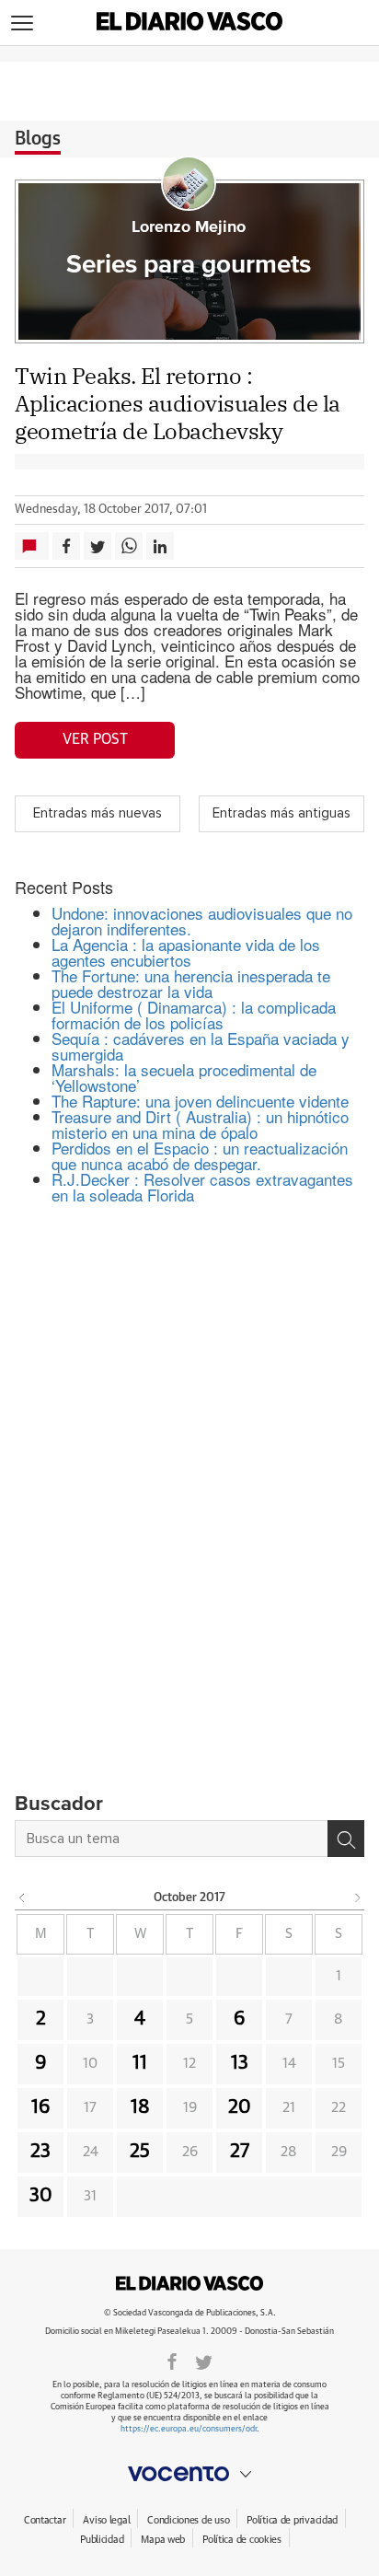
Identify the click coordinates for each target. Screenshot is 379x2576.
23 (40, 2152)
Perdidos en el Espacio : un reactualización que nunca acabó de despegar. (200, 1155)
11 (140, 2063)
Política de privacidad (292, 2520)
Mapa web (163, 2540)
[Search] (346, 1839)
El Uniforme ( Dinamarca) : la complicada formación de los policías (194, 1015)
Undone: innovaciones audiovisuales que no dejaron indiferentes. (202, 921)
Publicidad (102, 2540)
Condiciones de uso (188, 2520)
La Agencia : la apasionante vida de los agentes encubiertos (186, 952)
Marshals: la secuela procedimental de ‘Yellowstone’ (184, 1077)
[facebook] (172, 2361)
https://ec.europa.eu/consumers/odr (189, 2429)
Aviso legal (106, 2520)
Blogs (38, 139)
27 (240, 2152)
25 (140, 2152)
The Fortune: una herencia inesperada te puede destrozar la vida (191, 983)
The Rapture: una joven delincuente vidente (200, 1101)
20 (240, 2107)
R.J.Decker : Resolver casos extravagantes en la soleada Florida (202, 1187)
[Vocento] (189, 2474)
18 (140, 2107)
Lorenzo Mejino (189, 227)
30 (41, 2196)
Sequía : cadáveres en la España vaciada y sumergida (201, 1046)
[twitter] (204, 2361)
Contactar (45, 2520)
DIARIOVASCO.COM (189, 2283)
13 (240, 2063)
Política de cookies (242, 2540)
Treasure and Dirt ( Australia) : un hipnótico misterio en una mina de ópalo (200, 1124)
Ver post (95, 739)
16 (41, 2107)
